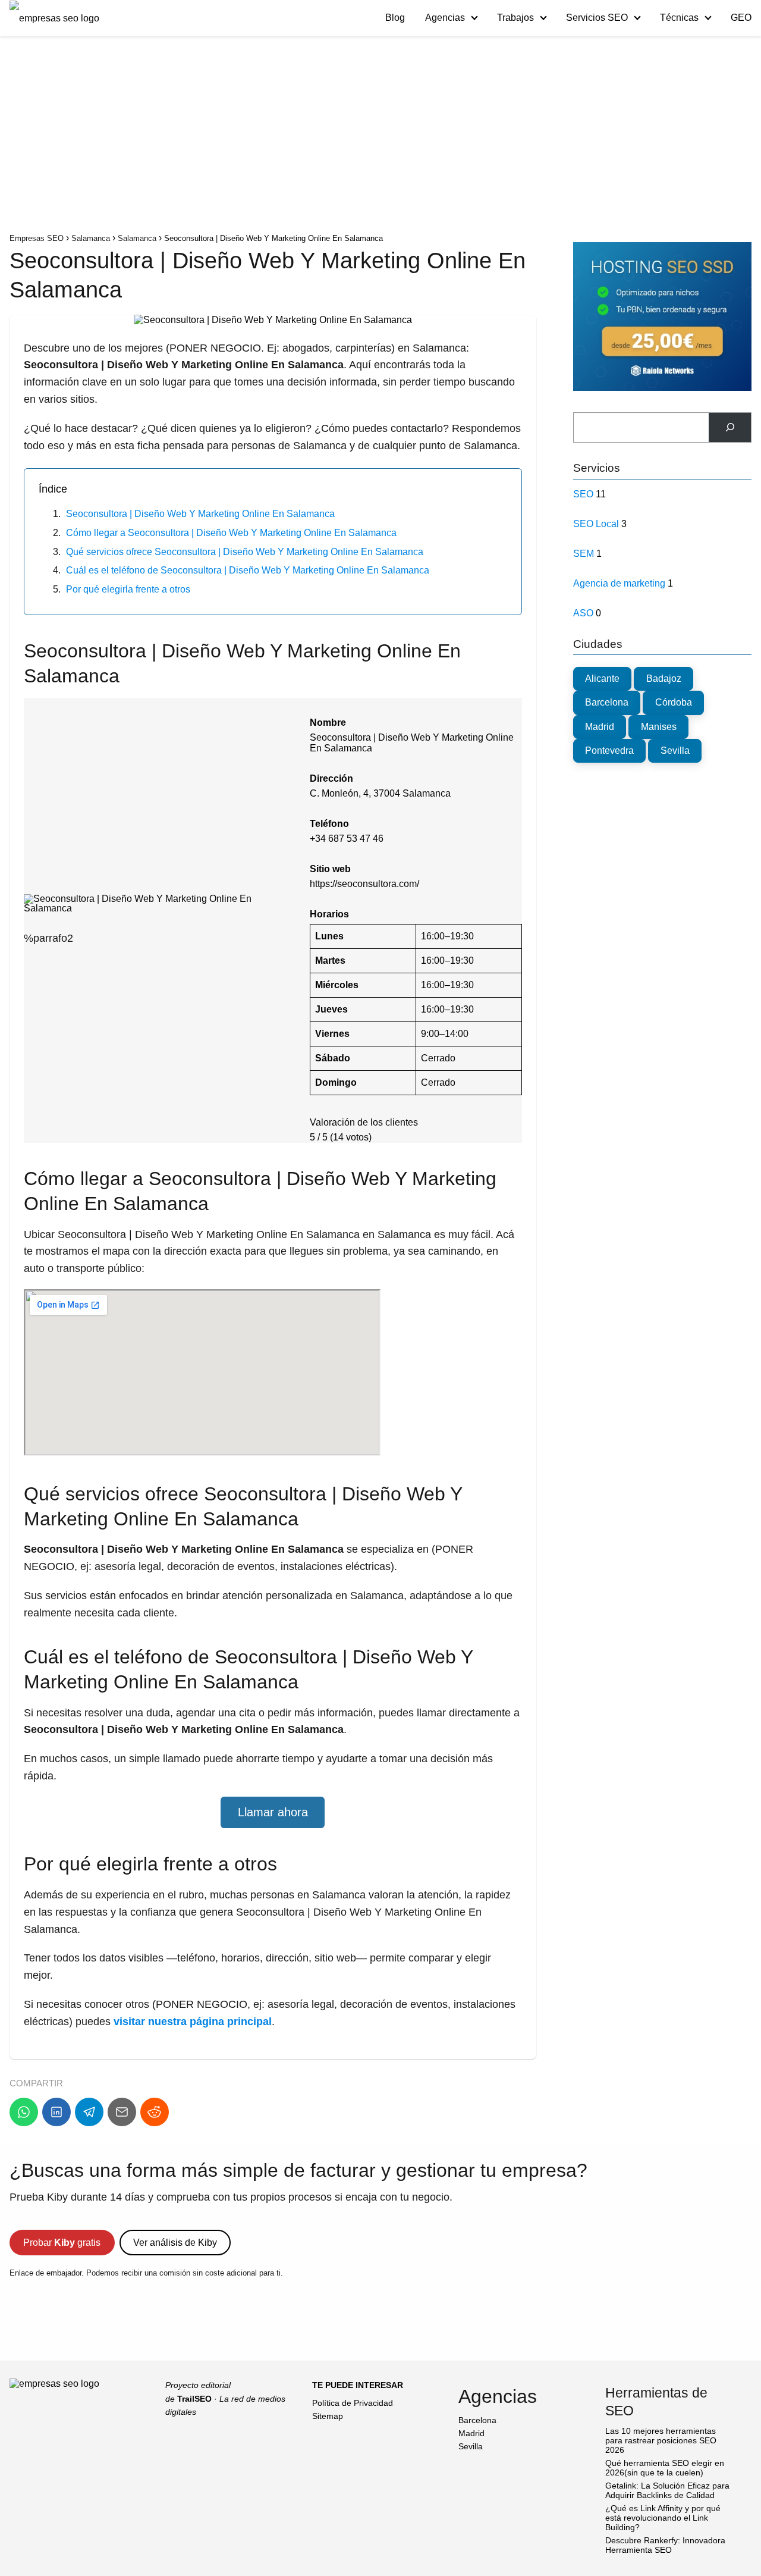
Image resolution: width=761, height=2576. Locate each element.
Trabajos (515, 18)
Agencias (445, 18)
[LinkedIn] (56, 2112)
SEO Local (596, 524)
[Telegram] (89, 2112)
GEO (741, 18)
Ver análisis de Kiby (175, 2243)
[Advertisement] (380, 137)
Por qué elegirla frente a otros (128, 589)
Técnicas (679, 18)
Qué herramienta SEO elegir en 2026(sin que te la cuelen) (665, 2468)
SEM (584, 554)
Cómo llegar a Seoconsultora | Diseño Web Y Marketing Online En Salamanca (231, 533)
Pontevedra (609, 750)
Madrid (600, 727)
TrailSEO (194, 2399)
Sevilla (675, 750)
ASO (583, 613)
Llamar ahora (273, 1812)
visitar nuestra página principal (193, 2022)
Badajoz (664, 679)
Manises (659, 727)
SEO (583, 494)
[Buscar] (730, 427)
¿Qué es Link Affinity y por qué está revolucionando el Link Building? (663, 2518)
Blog (395, 18)
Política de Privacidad (353, 2403)
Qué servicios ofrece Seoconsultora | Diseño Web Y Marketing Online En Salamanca (245, 552)
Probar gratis (62, 2243)
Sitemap (328, 2416)
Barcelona (607, 702)
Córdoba (674, 702)
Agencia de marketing (619, 583)
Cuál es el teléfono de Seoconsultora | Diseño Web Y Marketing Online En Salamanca (248, 570)
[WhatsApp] (24, 2112)
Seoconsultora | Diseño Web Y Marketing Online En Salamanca (200, 514)
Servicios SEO (597, 18)
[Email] (122, 2112)
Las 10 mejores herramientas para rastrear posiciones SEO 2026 (661, 2440)
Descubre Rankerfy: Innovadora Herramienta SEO (665, 2545)
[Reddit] (155, 2112)
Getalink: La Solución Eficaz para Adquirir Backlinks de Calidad (667, 2490)
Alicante (602, 679)
